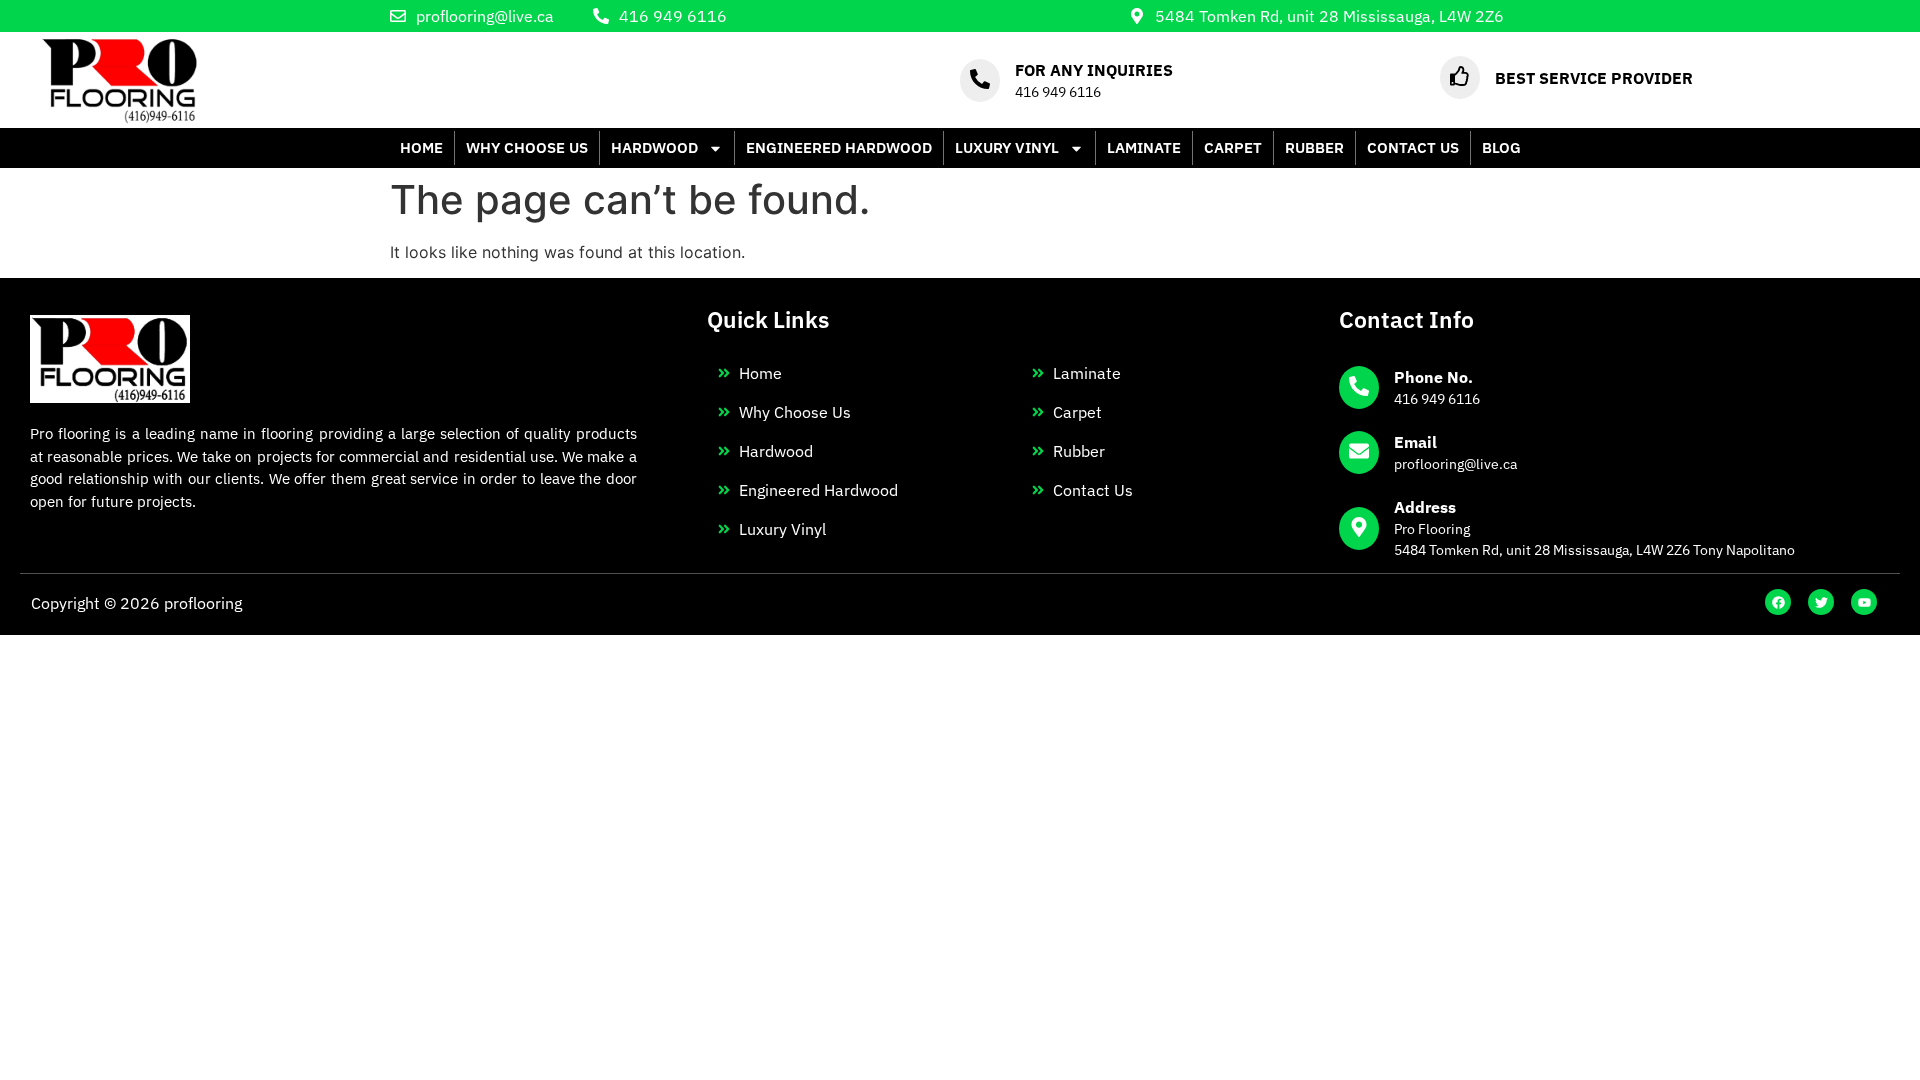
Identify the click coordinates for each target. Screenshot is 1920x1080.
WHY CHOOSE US (527, 147)
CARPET (1233, 147)
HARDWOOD (654, 147)
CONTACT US (1413, 147)
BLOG (1501, 147)
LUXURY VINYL (1007, 147)
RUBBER (1314, 147)
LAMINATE (1144, 147)
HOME (421, 147)
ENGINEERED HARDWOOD (839, 147)
